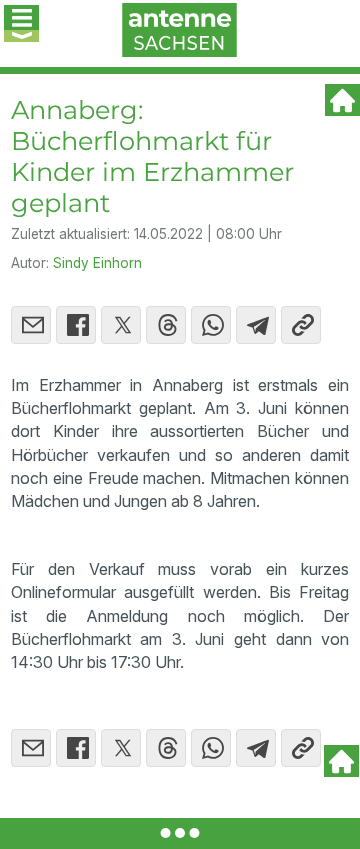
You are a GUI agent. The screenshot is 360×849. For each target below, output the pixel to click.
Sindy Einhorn (97, 263)
